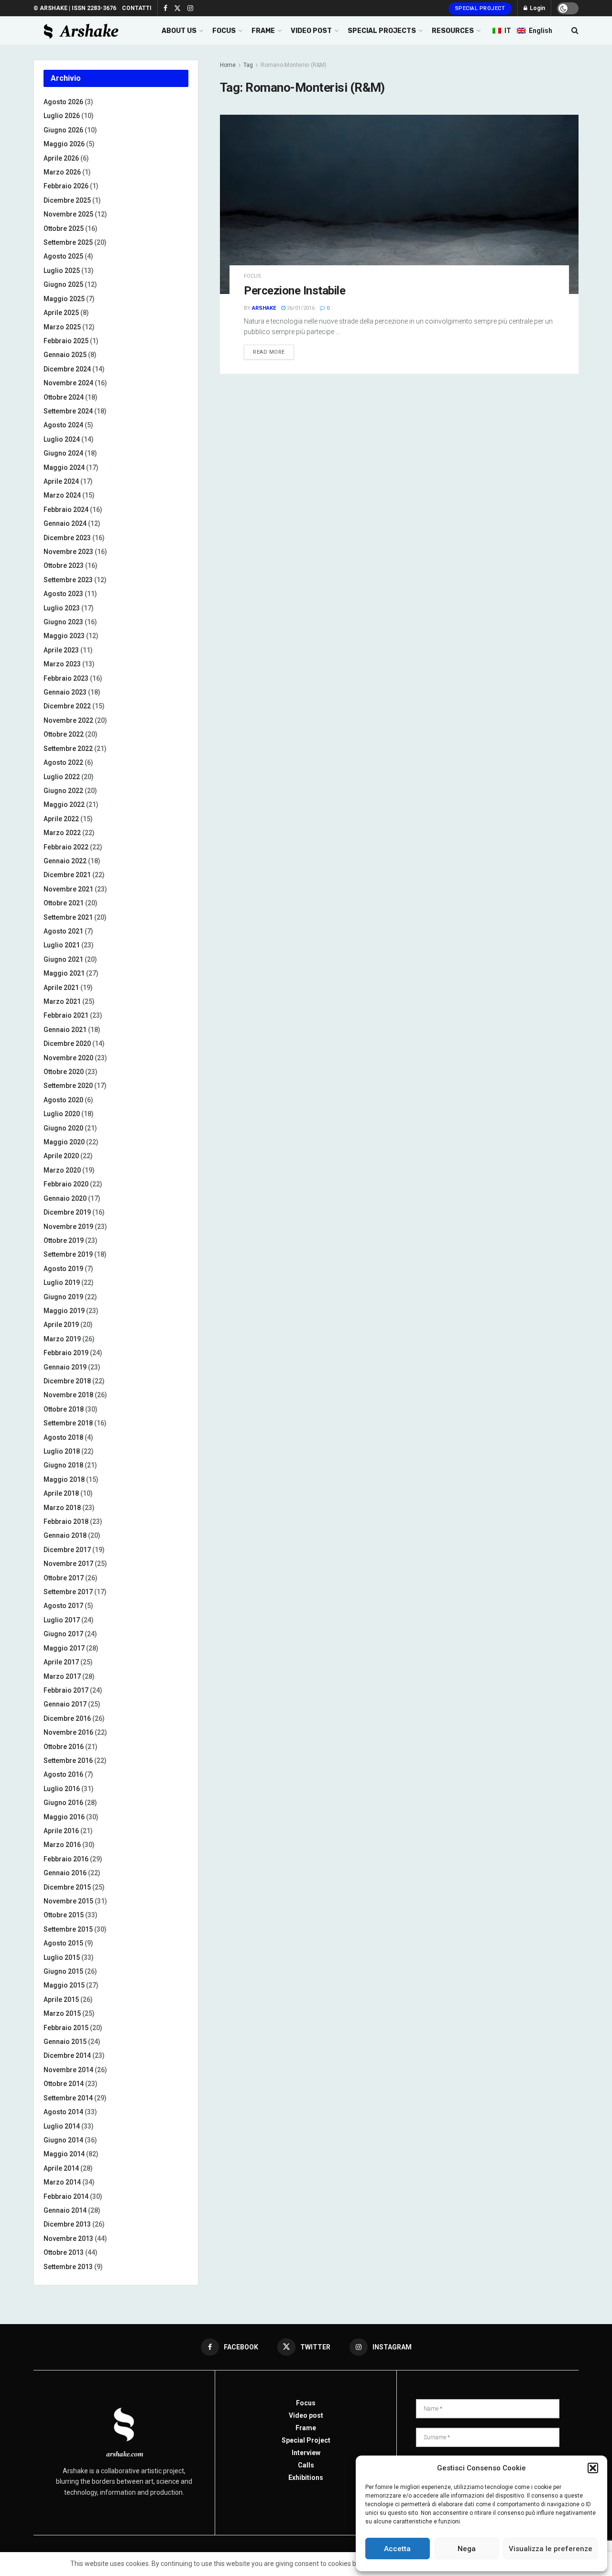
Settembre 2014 (68, 2098)
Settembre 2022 (68, 749)
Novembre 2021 (68, 889)
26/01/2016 (300, 308)
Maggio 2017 (64, 1648)
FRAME (263, 31)
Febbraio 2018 (66, 1522)
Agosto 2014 (63, 2112)
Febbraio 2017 (66, 1690)
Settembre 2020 (68, 1086)
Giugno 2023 (63, 622)
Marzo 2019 (62, 1339)
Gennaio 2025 (65, 355)
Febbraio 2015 (66, 2028)
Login (537, 8)
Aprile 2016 (61, 1831)
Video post (306, 2415)
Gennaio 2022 (65, 861)
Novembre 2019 (68, 1227)
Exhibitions (306, 2478)
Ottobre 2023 (64, 565)
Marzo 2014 (62, 2182)
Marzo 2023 (62, 664)
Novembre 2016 (68, 1732)
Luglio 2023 (62, 608)
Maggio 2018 (64, 1479)
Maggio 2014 (64, 2154)
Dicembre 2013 (67, 2224)
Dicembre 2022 (67, 706)
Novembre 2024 (68, 383)
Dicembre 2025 (67, 200)
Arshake (264, 308)
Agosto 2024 (63, 425)
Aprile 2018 (61, 1493)
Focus (252, 276)
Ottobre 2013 (64, 2252)
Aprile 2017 (61, 1662)
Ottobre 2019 (64, 1240)
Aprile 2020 (61, 1156)
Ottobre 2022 (64, 734)
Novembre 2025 (68, 214)
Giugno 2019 (63, 1297)
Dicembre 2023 (67, 538)
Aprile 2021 (61, 988)
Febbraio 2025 (66, 341)
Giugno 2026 (63, 130)
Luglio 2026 (62, 116)
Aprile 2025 (61, 313)
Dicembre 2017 (67, 1550)
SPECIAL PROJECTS (382, 31)
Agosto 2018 (63, 1437)
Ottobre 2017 (64, 1578)
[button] (593, 2468)
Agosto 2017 (63, 1606)
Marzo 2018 (62, 1508)
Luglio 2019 (62, 1283)
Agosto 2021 (63, 931)
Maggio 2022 (64, 804)
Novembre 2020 (68, 1058)
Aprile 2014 (61, 2168)
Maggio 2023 (64, 636)
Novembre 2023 (68, 552)
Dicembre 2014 (67, 2055)
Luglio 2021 (62, 945)
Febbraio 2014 (66, 2196)
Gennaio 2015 (65, 2042)
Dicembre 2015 (67, 1887)
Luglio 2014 (62, 2126)
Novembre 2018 (68, 1395)
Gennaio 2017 (65, 1704)
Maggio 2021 (64, 973)
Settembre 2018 (68, 1423)
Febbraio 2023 (66, 678)
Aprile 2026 (61, 158)
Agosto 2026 (63, 102)
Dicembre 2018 (67, 1381)
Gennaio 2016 (65, 1873)
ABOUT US (179, 31)
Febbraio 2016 (66, 1859)
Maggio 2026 (64, 144)
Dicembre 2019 (67, 1212)
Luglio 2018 (62, 1451)
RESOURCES (453, 31)
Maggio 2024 (64, 467)
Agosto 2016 (63, 1774)
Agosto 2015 (63, 1943)
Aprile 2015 (61, 2000)
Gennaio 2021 (65, 1030)
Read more (269, 352)
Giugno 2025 (63, 284)
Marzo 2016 (62, 1845)
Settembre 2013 (68, 2267)
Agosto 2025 (63, 256)
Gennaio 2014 (65, 2210)
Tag (248, 65)
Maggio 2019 (64, 1311)
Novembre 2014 (68, 2070)
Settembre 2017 (68, 1592)
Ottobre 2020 (64, 1072)
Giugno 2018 (63, 1465)
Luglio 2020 (62, 1114)
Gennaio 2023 (65, 692)
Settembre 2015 (68, 1929)
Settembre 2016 (68, 1761)
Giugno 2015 (63, 1971)
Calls (306, 2465)
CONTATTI (137, 8)
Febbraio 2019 (66, 1353)
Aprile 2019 (61, 1325)
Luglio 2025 (62, 271)
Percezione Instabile (295, 291)
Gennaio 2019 (65, 1367)
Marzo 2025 (62, 327)
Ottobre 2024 (64, 397)
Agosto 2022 (63, 762)
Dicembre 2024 (67, 369)
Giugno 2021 (63, 959)
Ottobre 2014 (64, 2084)
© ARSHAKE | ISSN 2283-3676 (75, 8)
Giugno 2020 (63, 1128)
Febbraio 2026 (66, 186)
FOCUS (224, 31)
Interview (306, 2453)
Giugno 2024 (63, 453)
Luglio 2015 (62, 1957)
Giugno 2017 (63, 1634)
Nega (467, 2549)
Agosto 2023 (63, 594)
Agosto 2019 (63, 1269)
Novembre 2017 (68, 1564)
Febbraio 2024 (66, 510)
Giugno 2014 (63, 2140)
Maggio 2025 (64, 299)
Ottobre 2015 (64, 1915)
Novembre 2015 (68, 1901)
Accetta (397, 2549)
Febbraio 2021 (66, 1015)
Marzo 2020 (62, 1170)
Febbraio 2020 (66, 1184)
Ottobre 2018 (64, 1409)
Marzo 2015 (62, 2013)
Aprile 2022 (61, 819)
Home (228, 65)
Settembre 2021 (68, 917)
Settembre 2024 (68, 411)
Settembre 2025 (68, 242)
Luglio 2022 (62, 777)
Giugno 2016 (63, 1803)
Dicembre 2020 (67, 1043)
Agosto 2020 (63, 1100)
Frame (306, 2428)
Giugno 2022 (63, 791)
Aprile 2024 (61, 481)
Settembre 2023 (68, 580)
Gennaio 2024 (65, 523)
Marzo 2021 (62, 1001)
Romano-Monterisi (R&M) (294, 65)
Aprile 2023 (61, 650)
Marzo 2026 (62, 172)
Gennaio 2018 (65, 1535)
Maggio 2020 (64, 1142)
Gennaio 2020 (65, 1198)
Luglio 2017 (62, 1620)
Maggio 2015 (64, 1985)
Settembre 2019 (68, 1254)
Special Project (480, 8)
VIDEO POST (311, 31)
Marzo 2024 (62, 495)
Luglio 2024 (62, 439)
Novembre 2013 (68, 2239)
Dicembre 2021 (67, 875)
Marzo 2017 (62, 1676)
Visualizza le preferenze (551, 2549)
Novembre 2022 (68, 720)
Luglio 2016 (62, 1789)
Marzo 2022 (62, 833)
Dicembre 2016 (67, 1718)
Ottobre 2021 (64, 903)
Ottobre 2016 (64, 1747)
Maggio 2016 (64, 1817)
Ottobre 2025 (64, 228)
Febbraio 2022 (66, 847)
